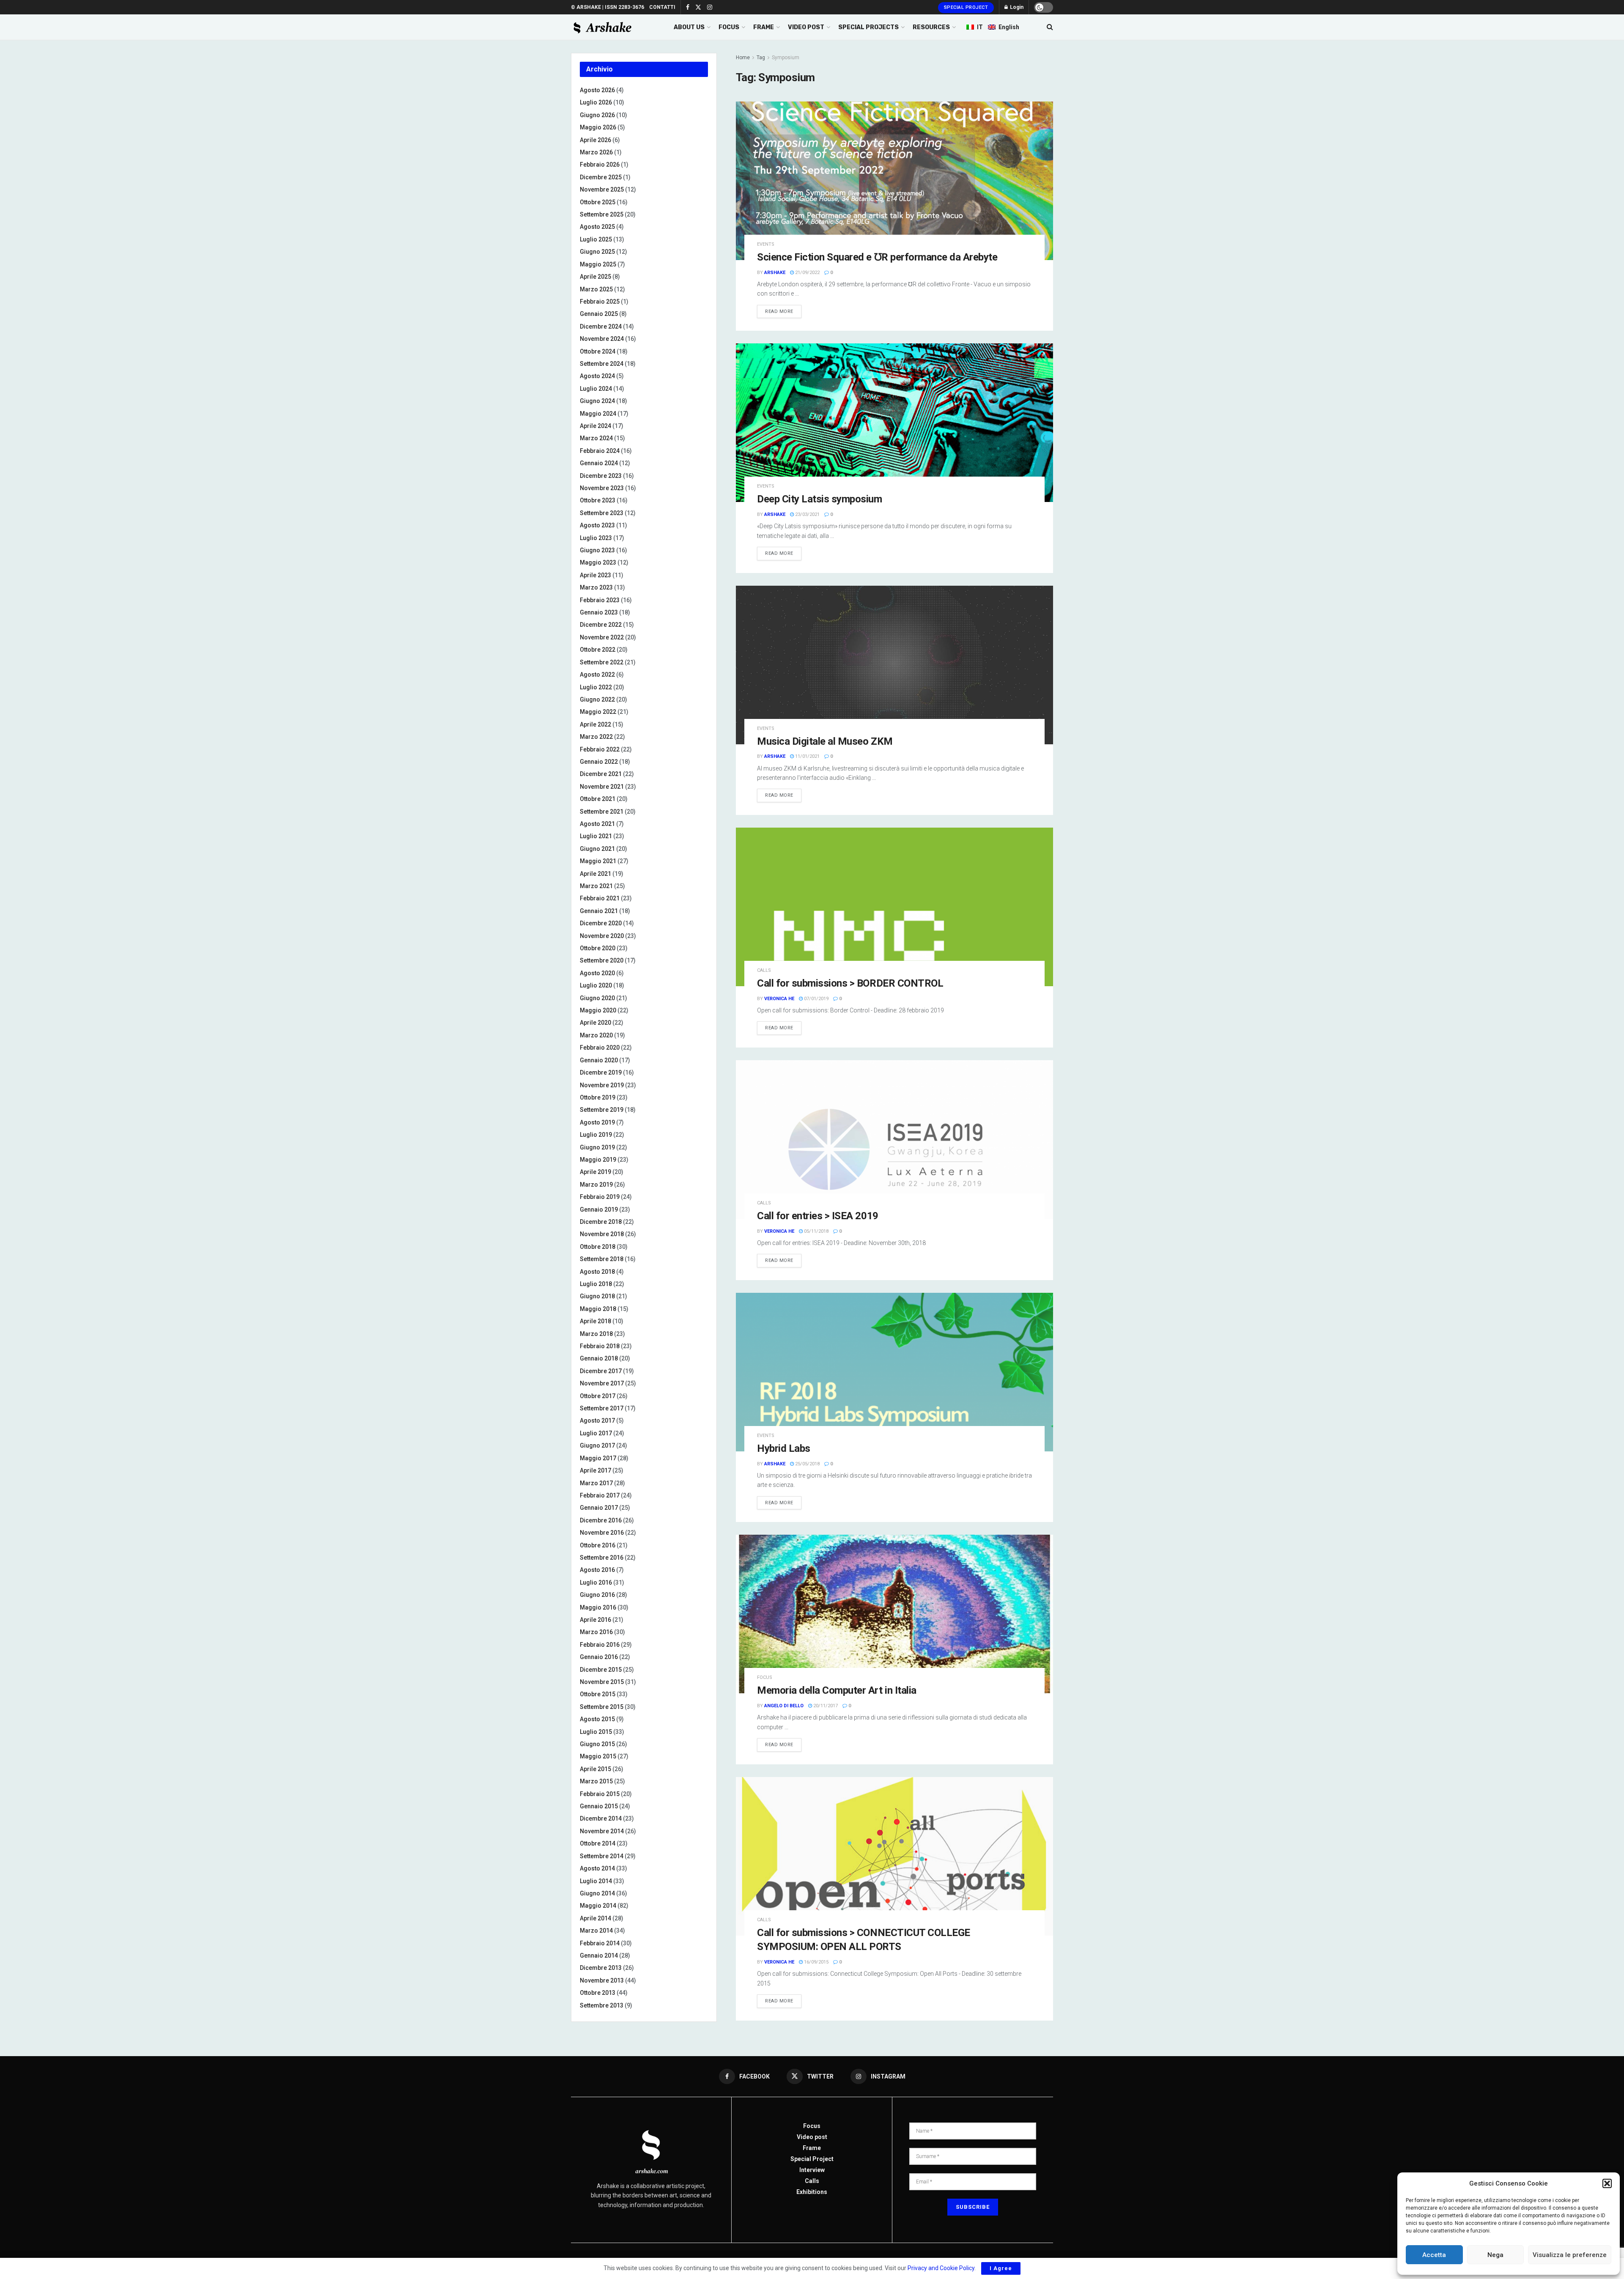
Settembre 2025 (602, 214)
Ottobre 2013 (598, 1993)
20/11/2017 (825, 1706)
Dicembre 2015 (601, 1670)
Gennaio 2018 (599, 1358)
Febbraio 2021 (600, 898)
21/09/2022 (807, 273)
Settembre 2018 (602, 1259)
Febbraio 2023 (600, 600)
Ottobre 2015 (598, 1694)
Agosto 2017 (597, 1421)
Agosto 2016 (597, 1570)
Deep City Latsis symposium (820, 499)
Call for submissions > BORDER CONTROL (850, 983)
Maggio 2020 (598, 1010)
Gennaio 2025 (599, 314)
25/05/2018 (807, 1464)
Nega (1495, 2255)
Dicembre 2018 (601, 1222)
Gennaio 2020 (599, 1060)
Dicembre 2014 (601, 1818)
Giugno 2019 (597, 1147)
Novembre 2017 (602, 1383)
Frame (812, 2148)
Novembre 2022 (602, 637)
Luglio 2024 (596, 389)
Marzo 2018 (596, 1334)
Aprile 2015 (595, 1769)
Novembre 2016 (602, 1533)
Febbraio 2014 (600, 1943)
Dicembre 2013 (601, 1968)
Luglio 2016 (596, 1582)
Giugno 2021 (597, 849)
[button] (1607, 2183)
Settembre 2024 (602, 364)
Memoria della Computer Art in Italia (837, 1690)
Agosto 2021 (597, 824)
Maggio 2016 (598, 1607)
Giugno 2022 (597, 699)
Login (1016, 7)
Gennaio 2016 (599, 1657)
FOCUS (729, 27)
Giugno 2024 (597, 401)
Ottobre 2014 (598, 1843)
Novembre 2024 (602, 339)
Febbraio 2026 (600, 165)
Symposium (786, 58)
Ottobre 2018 (598, 1247)
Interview (812, 2170)
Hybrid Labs (784, 1448)
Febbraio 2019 (600, 1197)
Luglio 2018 (596, 1284)
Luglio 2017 (596, 1433)
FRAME (764, 27)
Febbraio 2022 (600, 749)
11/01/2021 (807, 756)
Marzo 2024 (596, 438)
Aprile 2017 (595, 1470)
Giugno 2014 (597, 1893)
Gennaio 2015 (599, 1806)
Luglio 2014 (596, 1881)
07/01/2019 (816, 999)
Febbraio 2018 (600, 1346)
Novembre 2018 (602, 1234)
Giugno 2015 (597, 1744)
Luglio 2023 (596, 538)
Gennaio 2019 (599, 1209)
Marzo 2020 (596, 1035)
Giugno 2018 (597, 1296)
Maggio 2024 (598, 414)
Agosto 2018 (597, 1272)
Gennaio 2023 (599, 612)
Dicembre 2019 (601, 1072)
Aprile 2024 (595, 426)
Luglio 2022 (596, 687)
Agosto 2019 (597, 1122)
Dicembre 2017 (601, 1371)
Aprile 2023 (595, 575)
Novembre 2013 (602, 1980)
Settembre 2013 (602, 2005)
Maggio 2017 (598, 1458)
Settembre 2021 (602, 812)
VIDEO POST (806, 27)
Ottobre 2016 (598, 1545)
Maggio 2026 (598, 127)
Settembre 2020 (602, 960)
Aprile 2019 (595, 1172)
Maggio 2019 (598, 1160)
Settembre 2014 (602, 1856)
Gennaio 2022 (599, 762)
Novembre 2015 (602, 1682)
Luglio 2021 (596, 836)
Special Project (966, 7)
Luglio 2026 (596, 102)
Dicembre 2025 (601, 177)
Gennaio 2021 (599, 911)
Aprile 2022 (595, 724)
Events (766, 244)
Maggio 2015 (598, 1756)
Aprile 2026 (595, 140)
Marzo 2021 (596, 886)
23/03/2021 (807, 514)
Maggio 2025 (598, 264)
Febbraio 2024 (600, 451)
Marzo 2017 (596, 1483)
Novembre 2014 (602, 1831)
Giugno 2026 (597, 115)
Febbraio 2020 (600, 1048)
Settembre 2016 (602, 1558)
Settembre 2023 (602, 513)
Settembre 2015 (602, 1707)
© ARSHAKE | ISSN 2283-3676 (608, 7)
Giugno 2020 (597, 998)
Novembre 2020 (602, 936)
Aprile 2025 (595, 277)
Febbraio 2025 (600, 302)
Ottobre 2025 (598, 202)
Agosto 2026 (597, 90)
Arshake (775, 273)
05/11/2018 (816, 1231)
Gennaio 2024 (599, 463)
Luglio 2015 (596, 1732)
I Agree (1001, 2268)
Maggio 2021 (598, 861)
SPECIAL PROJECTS (868, 27)
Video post (812, 2137)
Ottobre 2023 (598, 500)
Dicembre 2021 (601, 774)
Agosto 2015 (597, 1719)
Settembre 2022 (602, 662)
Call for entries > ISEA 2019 (818, 1216)
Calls (764, 970)
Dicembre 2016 (601, 1520)
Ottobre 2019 (598, 1097)
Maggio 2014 (598, 1906)
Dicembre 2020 (601, 923)
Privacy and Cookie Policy (941, 2268)
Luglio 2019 (596, 1135)
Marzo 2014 (596, 1931)
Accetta (1434, 2255)
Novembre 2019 (602, 1085)
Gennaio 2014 (599, 1955)
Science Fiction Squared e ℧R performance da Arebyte (877, 257)
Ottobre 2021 (598, 799)
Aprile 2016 (595, 1620)
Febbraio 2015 (600, 1794)
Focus (765, 1677)
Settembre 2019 (602, 1110)
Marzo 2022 (596, 737)
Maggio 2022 (598, 712)
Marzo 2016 (596, 1632)
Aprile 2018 (595, 1321)
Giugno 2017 (597, 1445)
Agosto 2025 (597, 227)
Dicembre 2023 (601, 476)
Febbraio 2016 (600, 1645)
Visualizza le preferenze (1570, 2255)
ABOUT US (689, 27)
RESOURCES (931, 27)
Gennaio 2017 (599, 1508)
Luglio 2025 (596, 239)
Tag (761, 58)
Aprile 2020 (595, 1023)
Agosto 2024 (597, 376)
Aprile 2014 (595, 1918)
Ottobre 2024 (598, 351)
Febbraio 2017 (600, 1495)
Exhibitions (812, 2192)
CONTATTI (662, 7)
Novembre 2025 (602, 189)
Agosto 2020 (597, 973)
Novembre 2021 (602, 787)
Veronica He (779, 999)
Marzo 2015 (596, 1781)
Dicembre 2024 (601, 326)
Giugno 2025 (597, 252)
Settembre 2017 (602, 1408)
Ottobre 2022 (598, 650)
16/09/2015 (816, 1962)
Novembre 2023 (602, 488)
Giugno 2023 (597, 550)
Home (743, 58)
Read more (779, 311)
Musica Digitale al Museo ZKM (825, 741)
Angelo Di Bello (784, 1706)
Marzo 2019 (596, 1185)
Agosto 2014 (597, 1868)
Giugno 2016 (597, 1595)
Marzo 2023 (596, 587)
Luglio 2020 (596, 985)
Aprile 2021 (595, 874)
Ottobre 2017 (598, 1396)
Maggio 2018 (598, 1309)
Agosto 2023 (597, 525)
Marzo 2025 (596, 289)
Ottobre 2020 (598, 948)
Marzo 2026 (596, 152)
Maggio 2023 (598, 562)
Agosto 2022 (597, 675)
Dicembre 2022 (601, 625)
